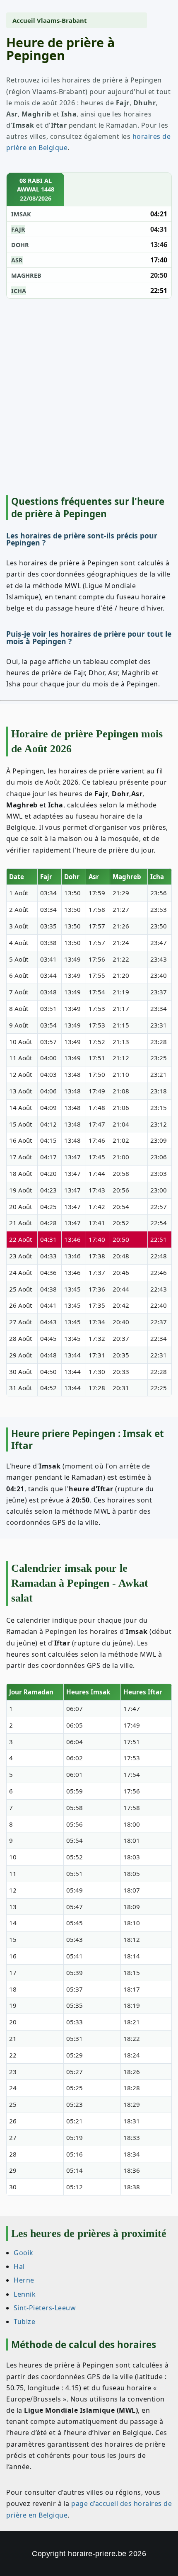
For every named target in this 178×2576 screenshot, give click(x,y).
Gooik (24, 2253)
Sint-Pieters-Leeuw (45, 2308)
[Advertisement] (89, 396)
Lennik (25, 2294)
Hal (19, 2266)
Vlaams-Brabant (62, 20)
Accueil (24, 20)
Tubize (24, 2322)
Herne (24, 2280)
